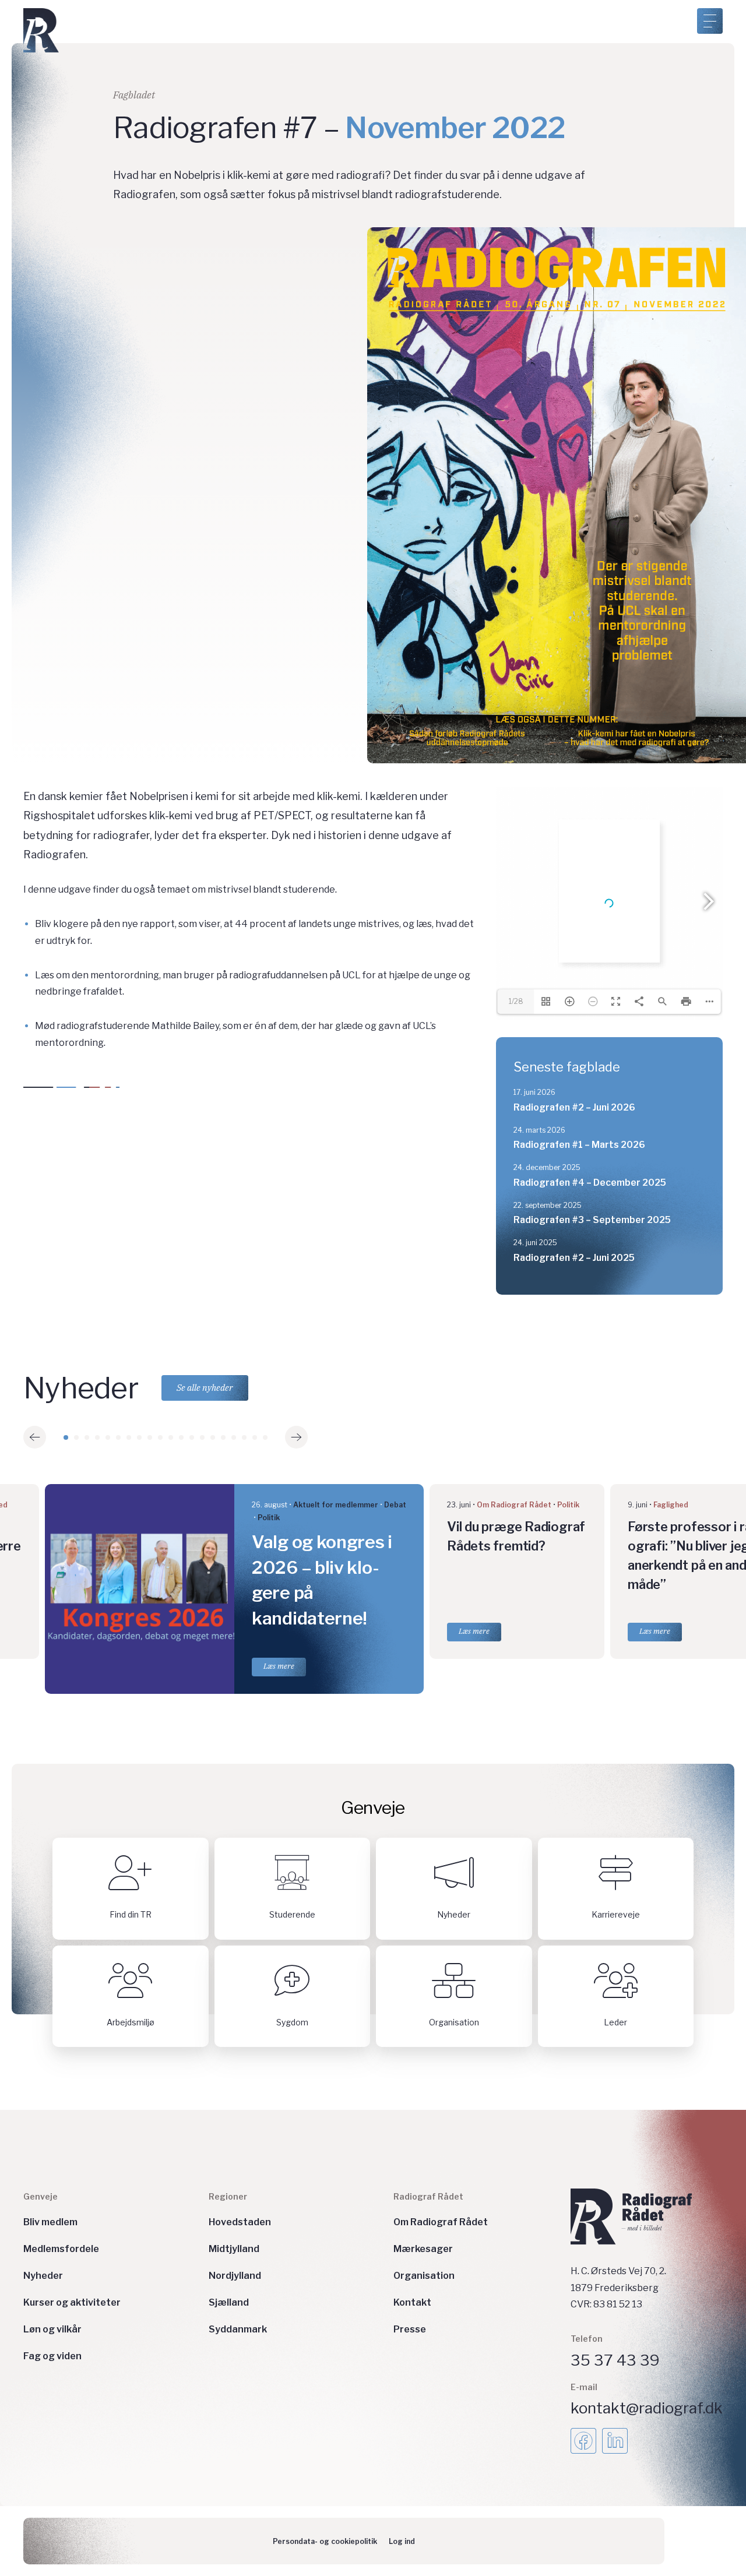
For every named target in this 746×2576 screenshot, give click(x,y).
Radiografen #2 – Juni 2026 (574, 1107)
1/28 (516, 1001)
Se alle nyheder (205, 1388)
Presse (410, 2329)
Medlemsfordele (61, 2249)
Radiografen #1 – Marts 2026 (579, 1145)
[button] (35, 1437)
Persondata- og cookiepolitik (325, 2541)
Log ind (402, 2541)
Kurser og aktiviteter (72, 2302)
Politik (269, 1518)
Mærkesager (423, 2249)
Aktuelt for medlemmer (336, 1505)
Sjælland (229, 2302)
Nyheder (43, 2276)
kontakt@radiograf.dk (647, 2408)
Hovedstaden (240, 2222)
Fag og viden (52, 2356)
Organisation (424, 2276)
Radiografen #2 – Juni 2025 (574, 1258)
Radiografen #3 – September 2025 (592, 1220)
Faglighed (671, 1505)
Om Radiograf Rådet (514, 1505)
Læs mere (279, 1666)
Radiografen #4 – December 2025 (590, 1183)
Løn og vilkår (52, 2329)
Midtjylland (234, 2249)
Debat (395, 1505)
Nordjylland (235, 2276)
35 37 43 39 (615, 2360)
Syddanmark (238, 2329)
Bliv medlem (50, 2222)
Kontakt (412, 2302)
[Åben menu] (710, 21)
